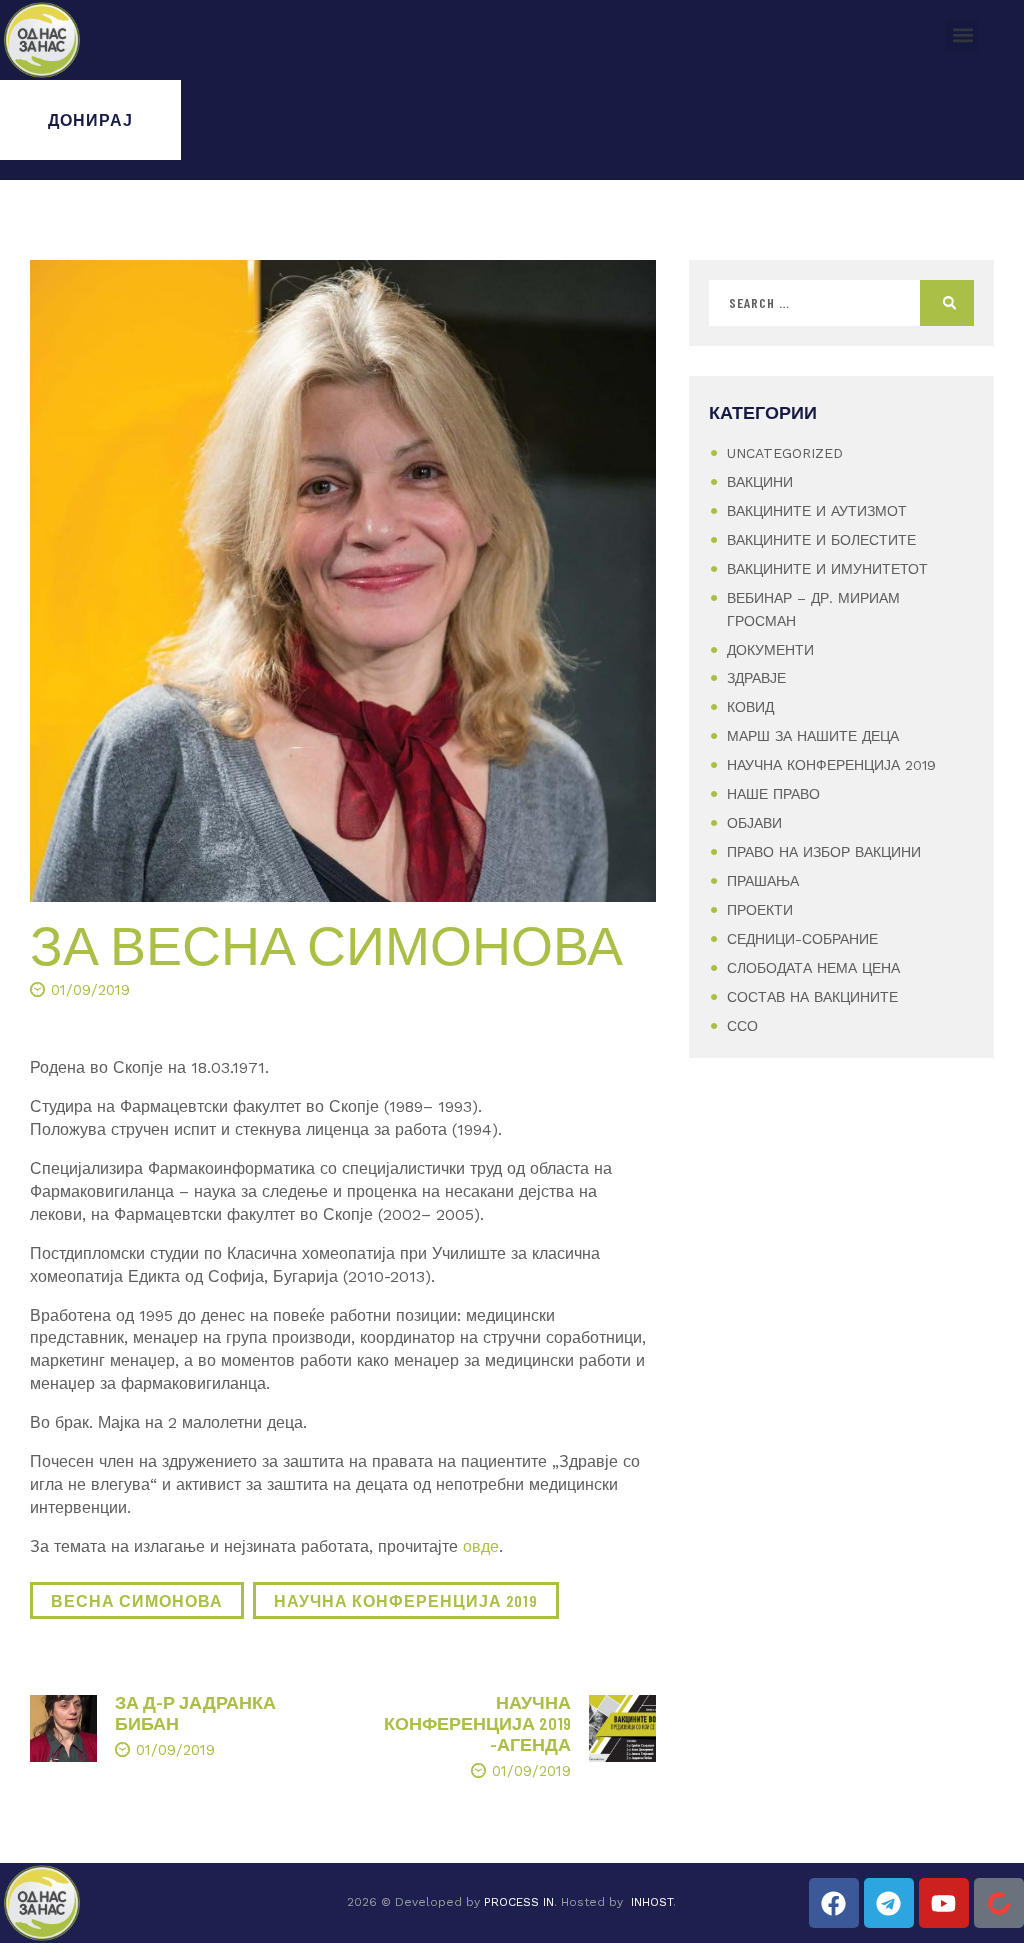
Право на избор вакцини (824, 852)
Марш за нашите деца (813, 736)
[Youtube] (944, 1903)
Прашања (763, 881)
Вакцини (760, 482)
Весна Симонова (137, 1600)
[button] (962, 35)
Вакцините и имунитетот (827, 569)
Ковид (750, 707)
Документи (770, 650)
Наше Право (773, 794)
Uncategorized (785, 453)
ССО (742, 1026)
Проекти (760, 910)
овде (481, 1546)
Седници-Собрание (802, 939)
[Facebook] (834, 1903)
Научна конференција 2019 (406, 1600)
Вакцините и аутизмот (817, 511)
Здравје (756, 678)
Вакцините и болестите (821, 540)
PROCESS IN (519, 1902)
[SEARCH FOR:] (841, 303)
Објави (754, 823)
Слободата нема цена (813, 968)
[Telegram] (889, 1903)
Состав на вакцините (812, 997)
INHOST (652, 1902)
